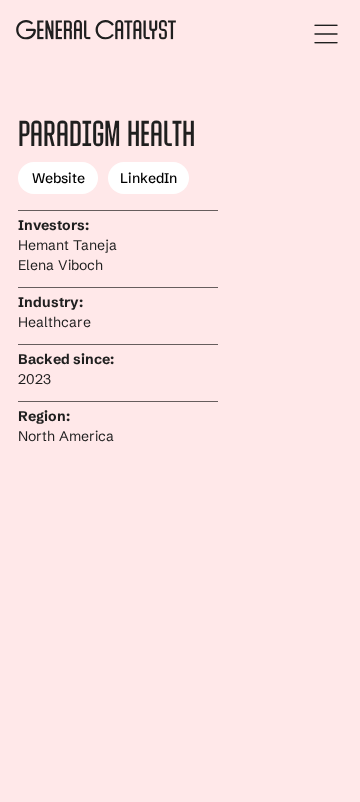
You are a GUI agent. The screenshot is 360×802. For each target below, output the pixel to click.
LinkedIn (148, 178)
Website (58, 178)
